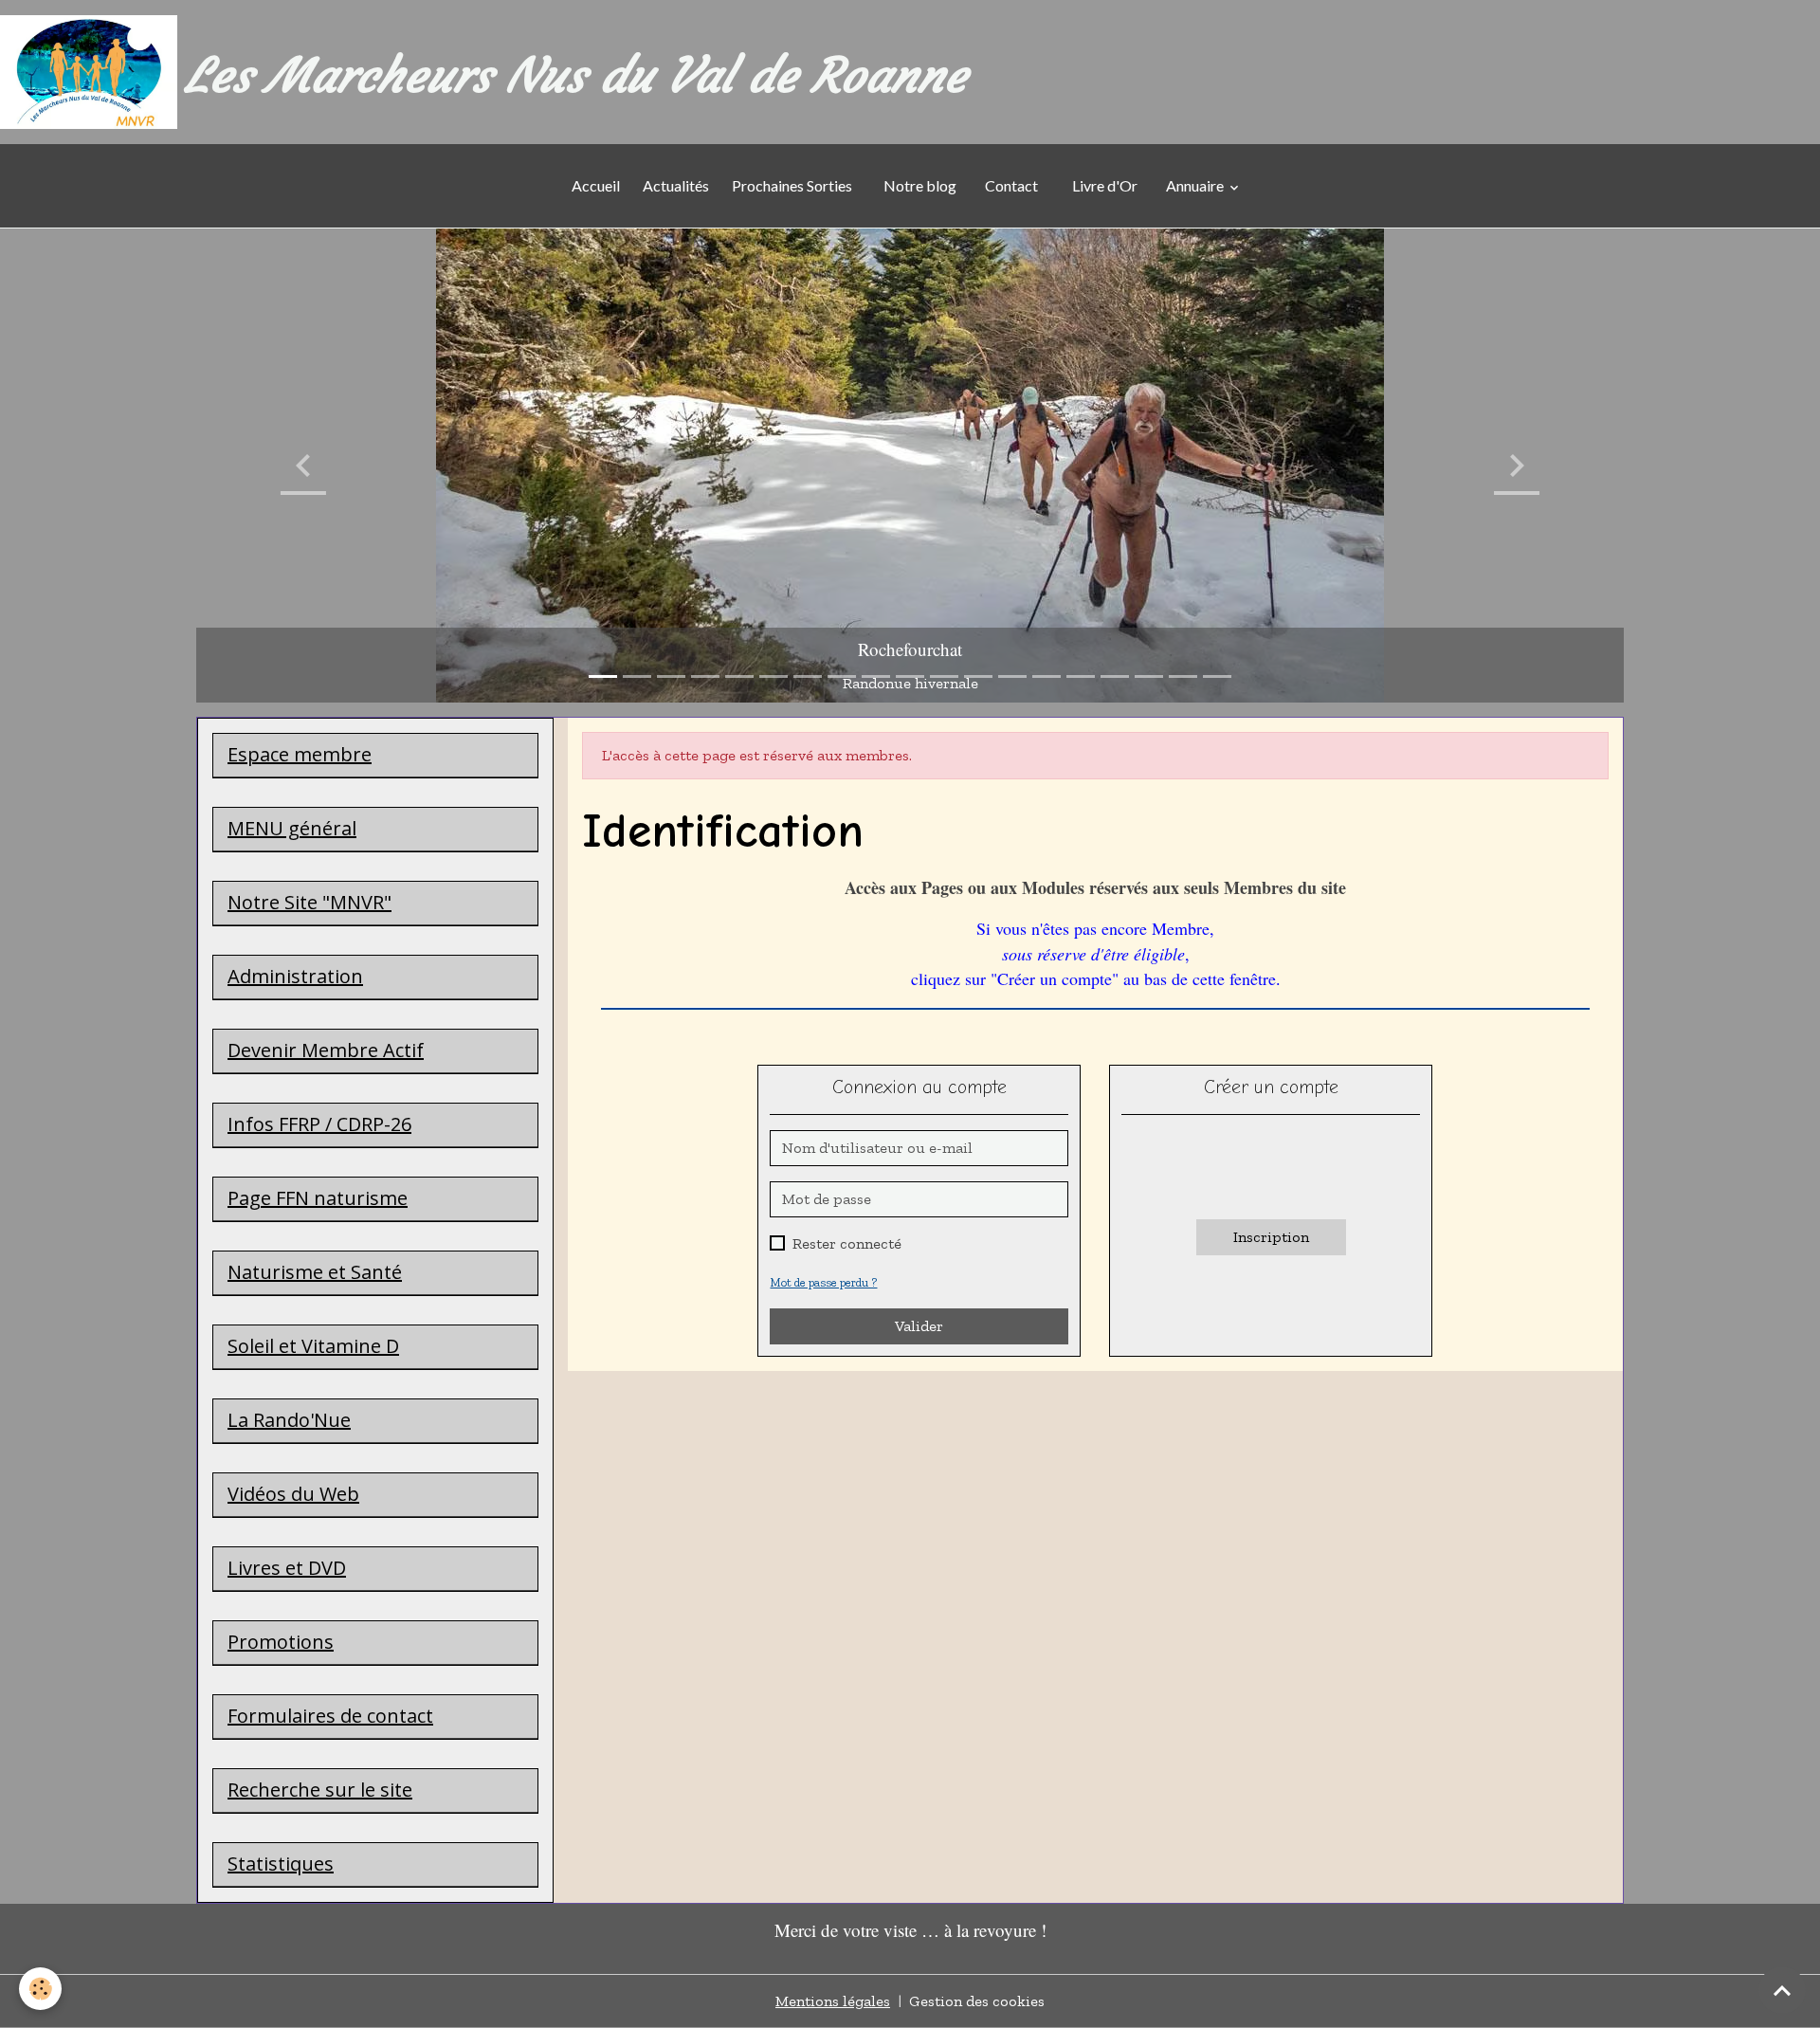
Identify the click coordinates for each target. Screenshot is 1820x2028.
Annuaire (1196, 185)
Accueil (596, 185)
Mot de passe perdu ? (823, 1282)
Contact (1011, 185)
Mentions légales (833, 2001)
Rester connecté (847, 1243)
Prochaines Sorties (795, 185)
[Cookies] (40, 1989)
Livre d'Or (1105, 185)
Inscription (1271, 1237)
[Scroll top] (1782, 1990)
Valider (919, 1326)
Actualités (676, 185)
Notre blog (919, 185)
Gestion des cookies (977, 2001)
